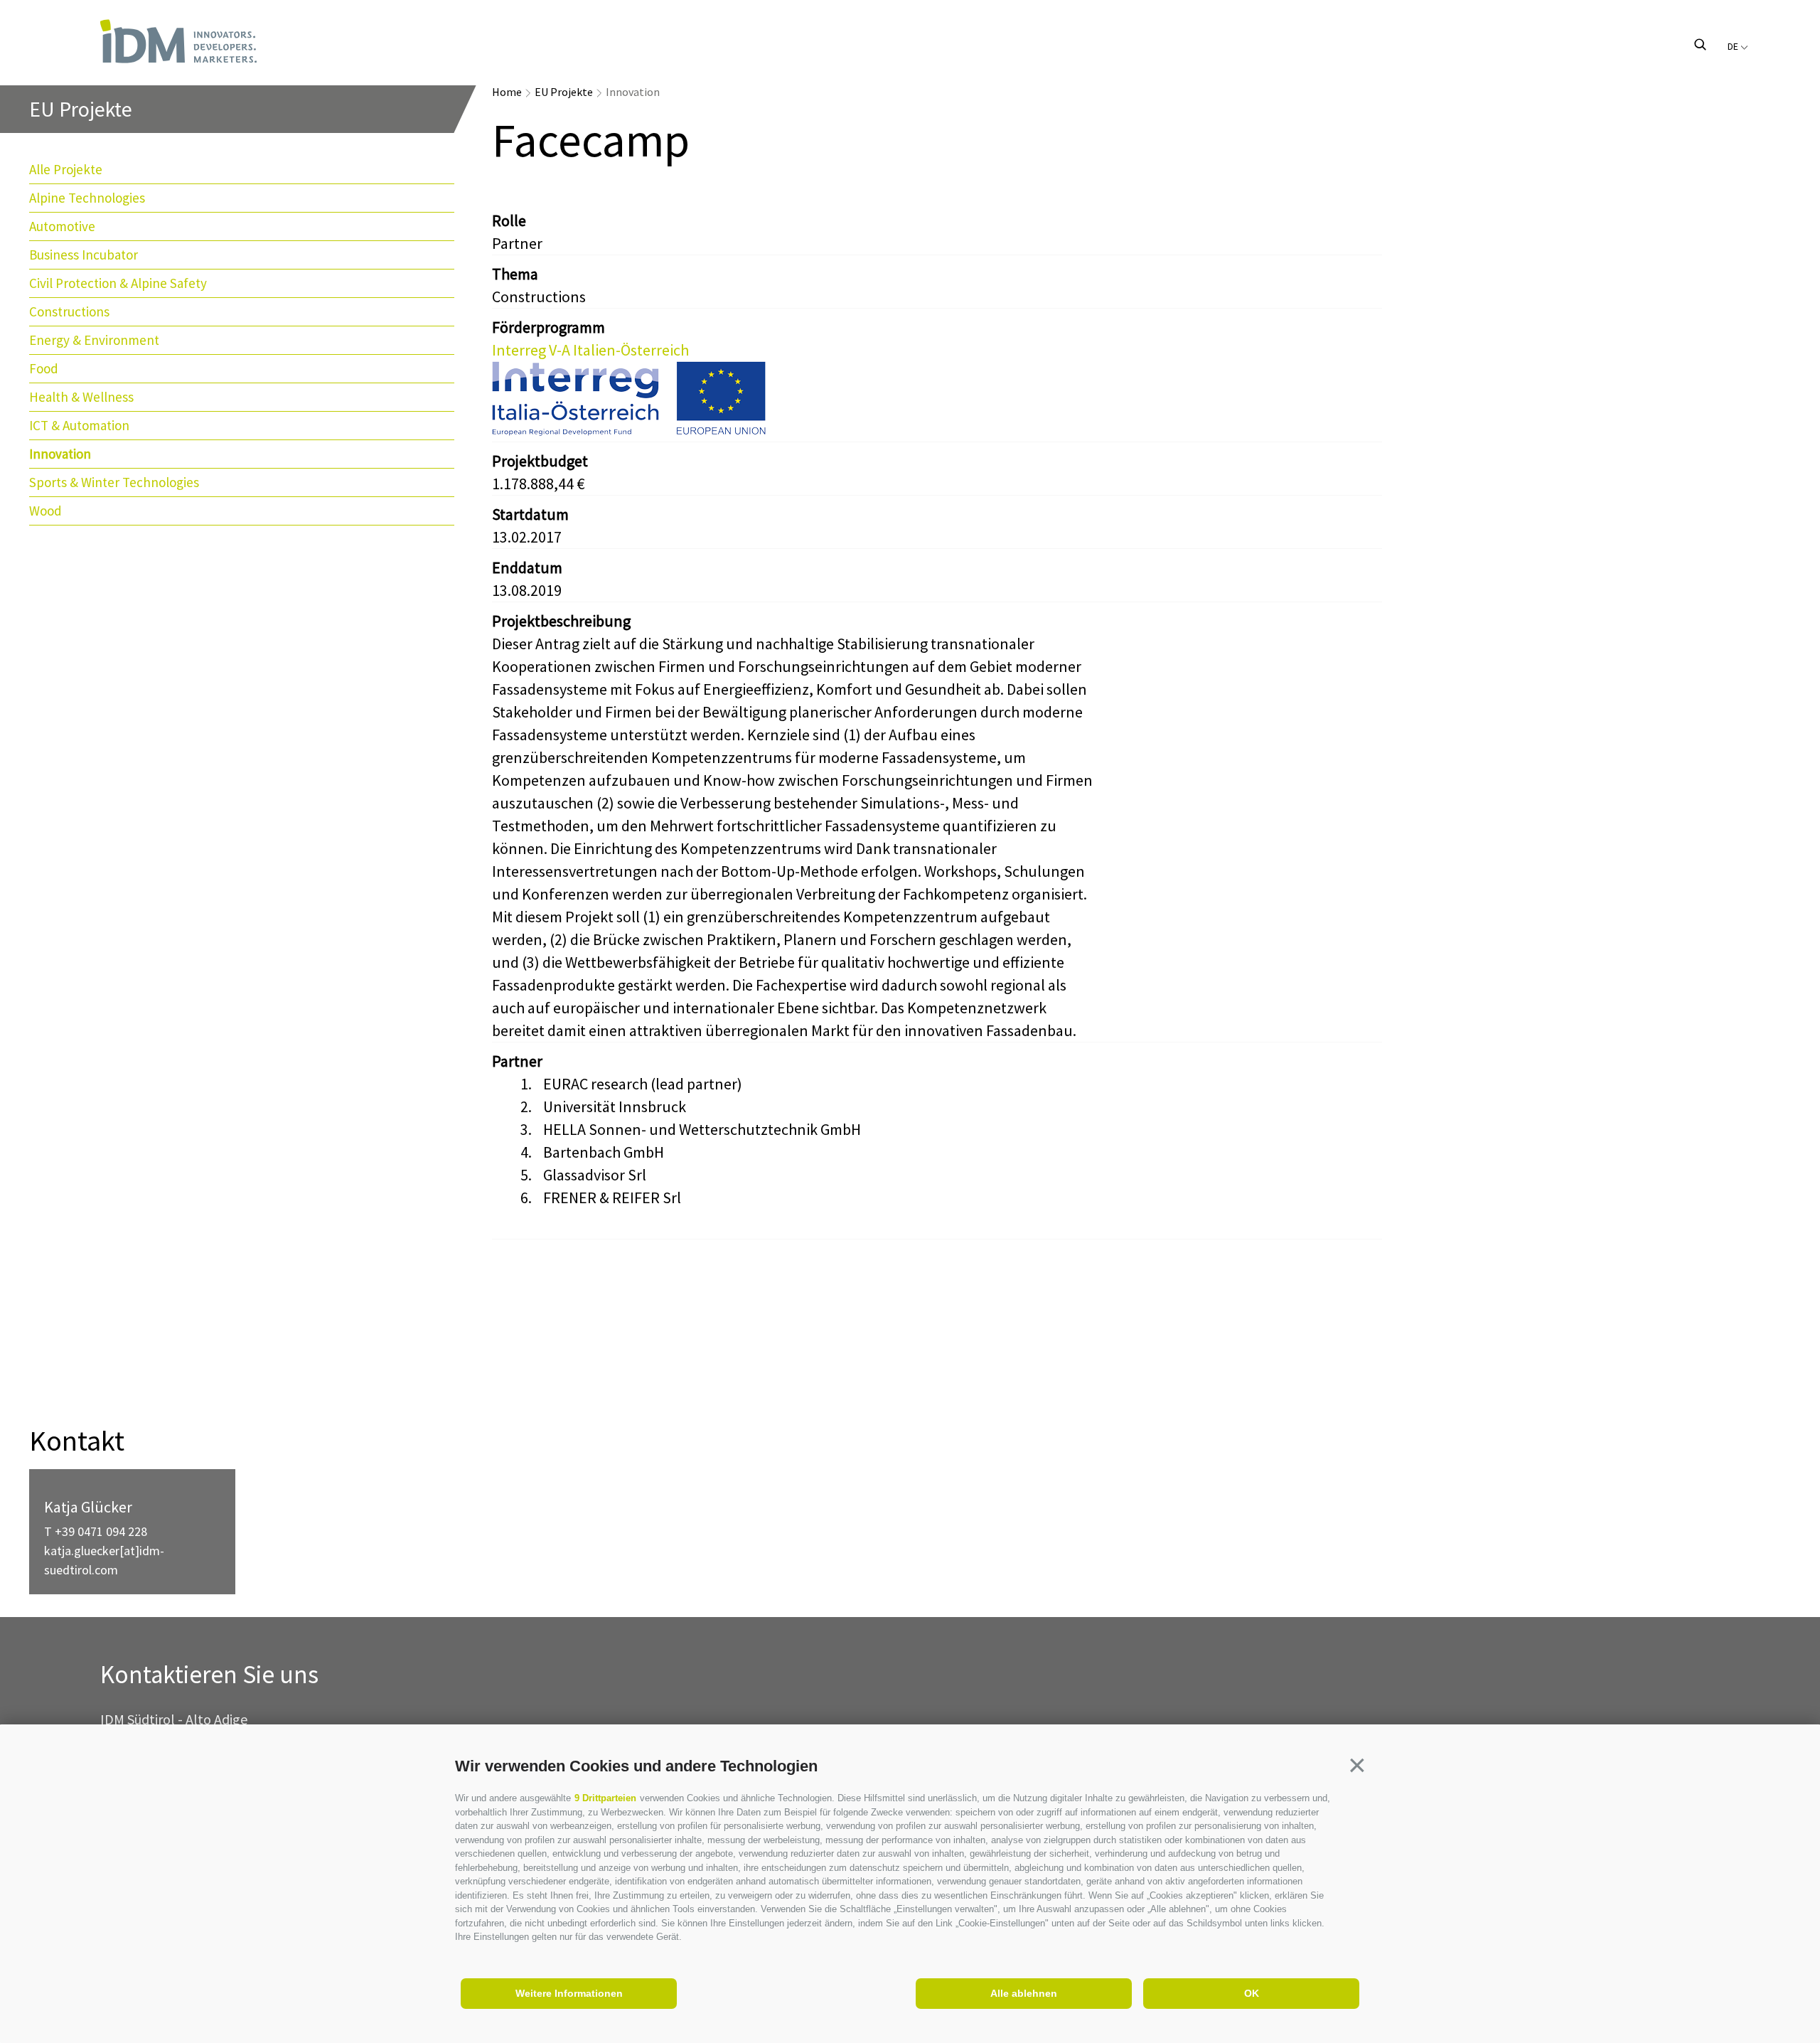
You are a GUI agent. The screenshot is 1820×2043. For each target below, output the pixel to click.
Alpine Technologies (87, 198)
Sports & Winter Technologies (114, 482)
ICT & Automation (79, 425)
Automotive (62, 226)
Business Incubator (84, 255)
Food (44, 368)
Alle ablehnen (1024, 1993)
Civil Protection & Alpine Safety (118, 283)
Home (507, 92)
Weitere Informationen (569, 1993)
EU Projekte (564, 92)
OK (1252, 1993)
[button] (1357, 1765)
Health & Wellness (81, 397)
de (1734, 46)
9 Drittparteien (605, 1798)
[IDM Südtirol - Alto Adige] (178, 41)
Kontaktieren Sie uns (209, 1675)
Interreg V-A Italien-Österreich (590, 350)
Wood (45, 511)
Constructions (69, 311)
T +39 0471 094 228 (96, 1531)
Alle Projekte (66, 169)
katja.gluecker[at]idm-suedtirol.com (104, 1560)
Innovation (60, 454)
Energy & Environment (94, 340)
